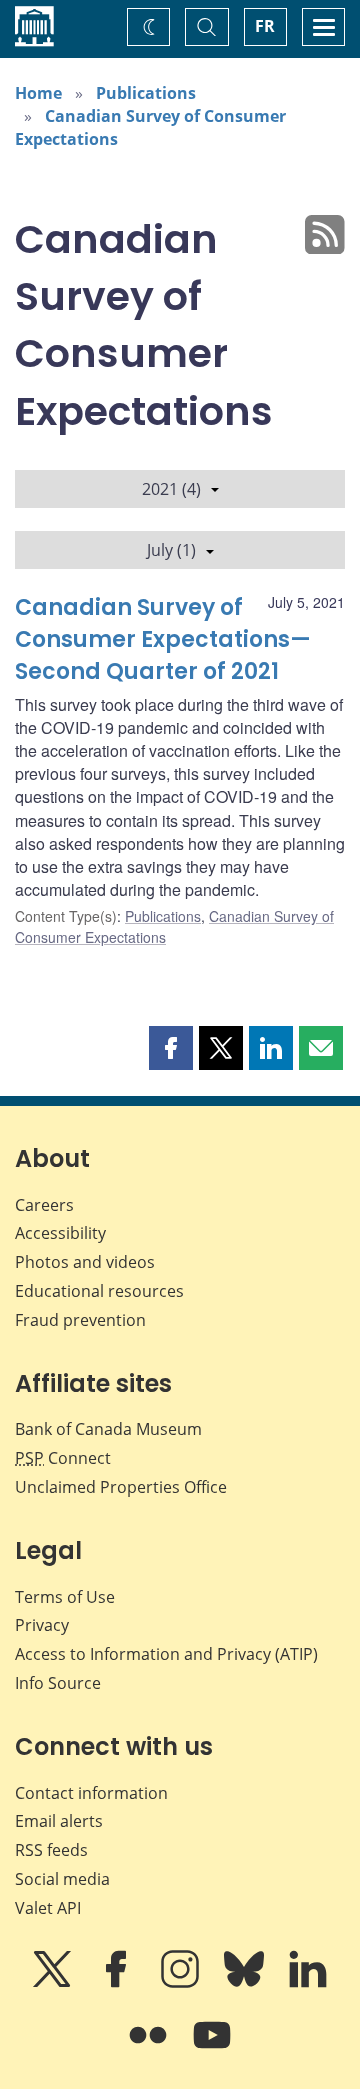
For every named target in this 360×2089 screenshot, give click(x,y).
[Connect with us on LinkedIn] (308, 1983)
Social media (62, 1879)
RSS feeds (51, 1850)
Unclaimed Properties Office (121, 1487)
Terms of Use (65, 1597)
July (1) (171, 550)
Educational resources (99, 1291)
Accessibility (60, 1233)
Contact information (91, 1793)
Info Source (58, 1683)
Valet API (48, 1908)
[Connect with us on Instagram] (182, 1983)
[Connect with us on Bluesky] (246, 1983)
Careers (44, 1205)
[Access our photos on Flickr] (150, 2049)
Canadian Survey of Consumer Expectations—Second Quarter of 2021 (163, 639)
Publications (146, 93)
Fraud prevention (80, 1320)
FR (265, 26)
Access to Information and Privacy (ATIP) (166, 1654)
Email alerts (59, 1821)
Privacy (42, 1625)
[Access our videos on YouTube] (212, 2049)
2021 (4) (171, 489)
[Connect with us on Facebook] (118, 1983)
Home (38, 93)
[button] (171, 1048)
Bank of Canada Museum (108, 1429)
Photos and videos (85, 1262)
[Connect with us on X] (54, 1983)
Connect (63, 1458)
